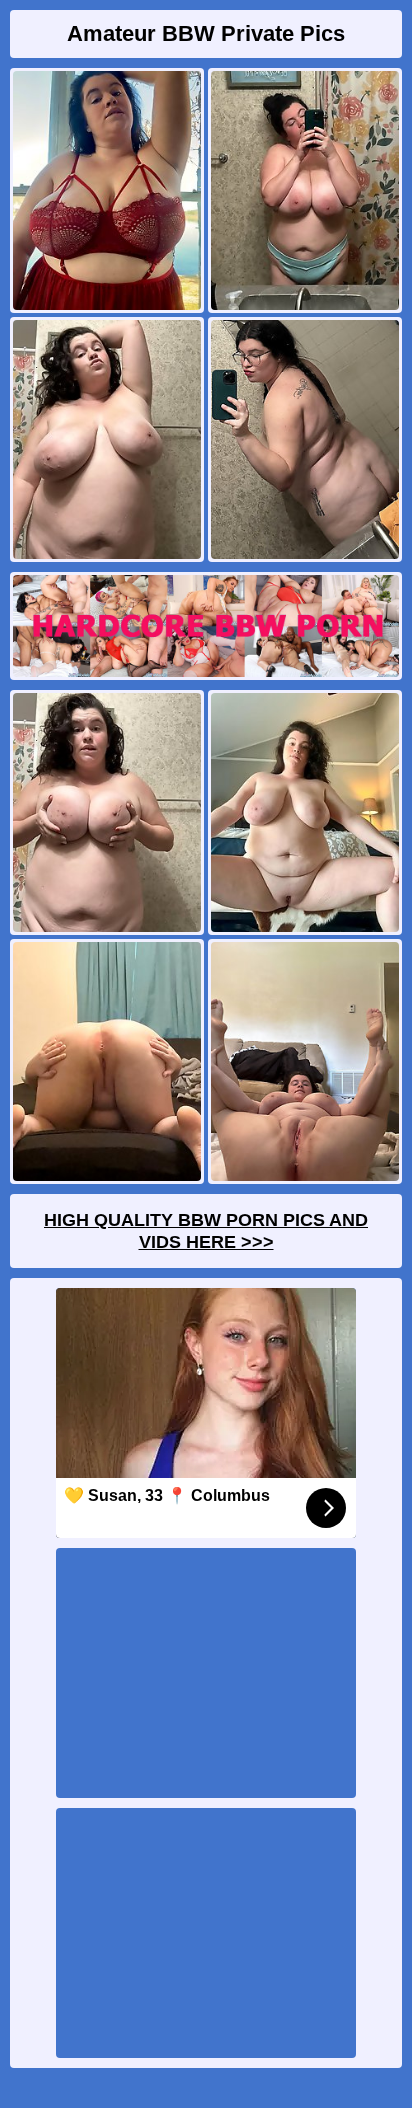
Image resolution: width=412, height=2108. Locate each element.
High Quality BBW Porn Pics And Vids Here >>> (206, 1231)
